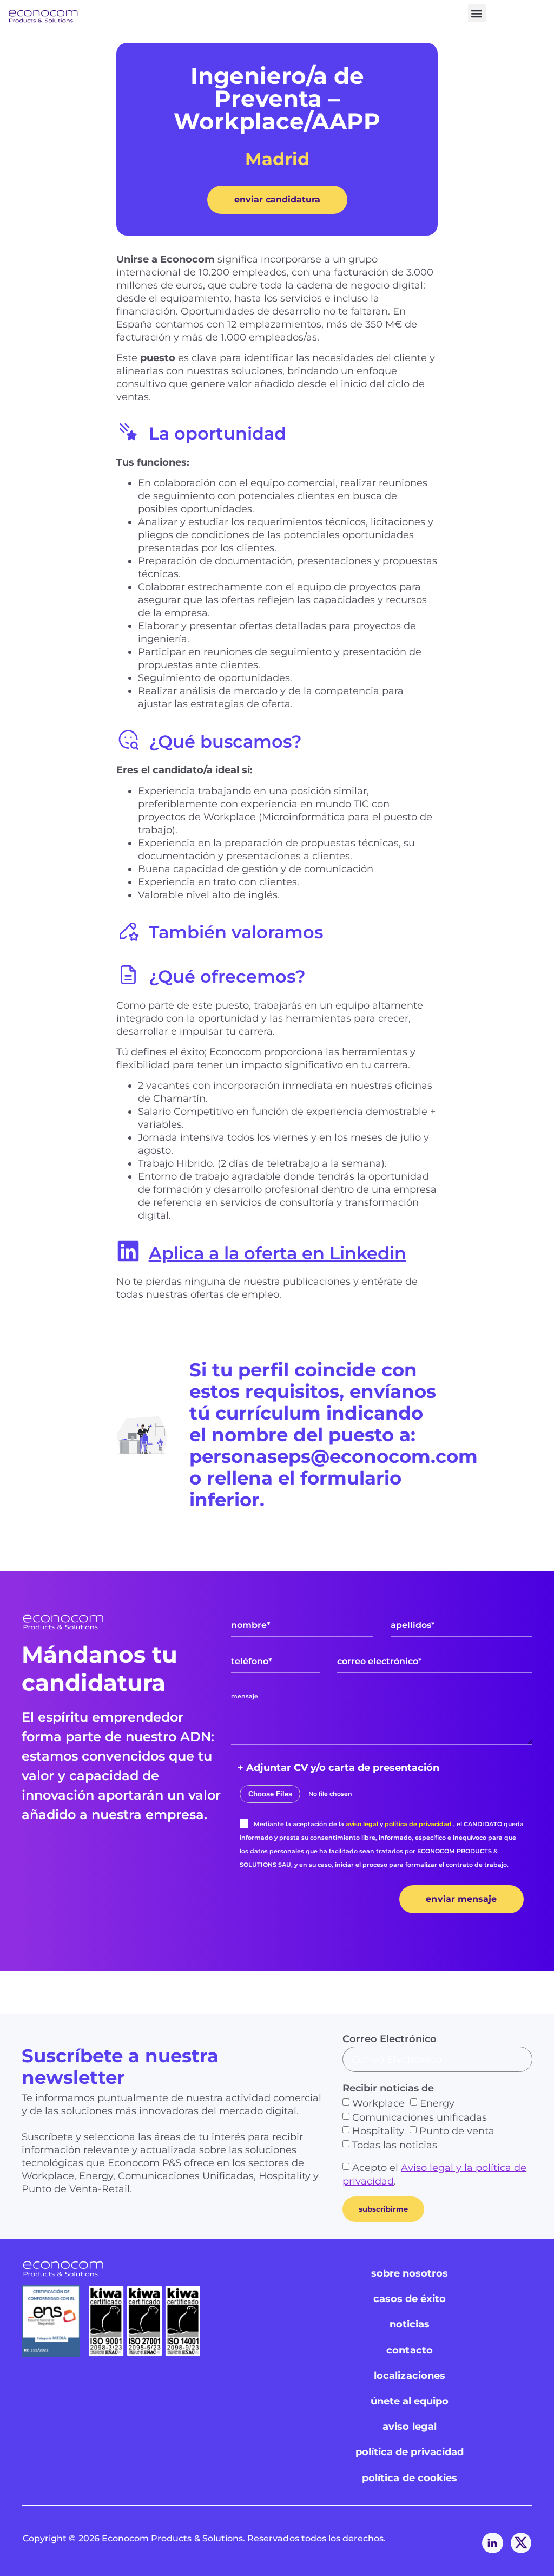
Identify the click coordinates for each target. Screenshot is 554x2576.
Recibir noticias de (388, 2088)
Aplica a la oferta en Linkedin (278, 1253)
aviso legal (362, 1824)
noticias (410, 2324)
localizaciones (410, 2376)
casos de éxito (410, 2299)
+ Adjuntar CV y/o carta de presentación (338, 1768)
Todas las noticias (395, 2145)
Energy (437, 2103)
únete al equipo (410, 2401)
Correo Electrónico (390, 2039)
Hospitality (378, 2131)
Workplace (378, 2103)
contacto (409, 2350)
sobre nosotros (410, 2273)
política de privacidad (418, 1824)
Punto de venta (457, 2131)
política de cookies (410, 2478)
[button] (477, 13)
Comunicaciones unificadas (420, 2117)
